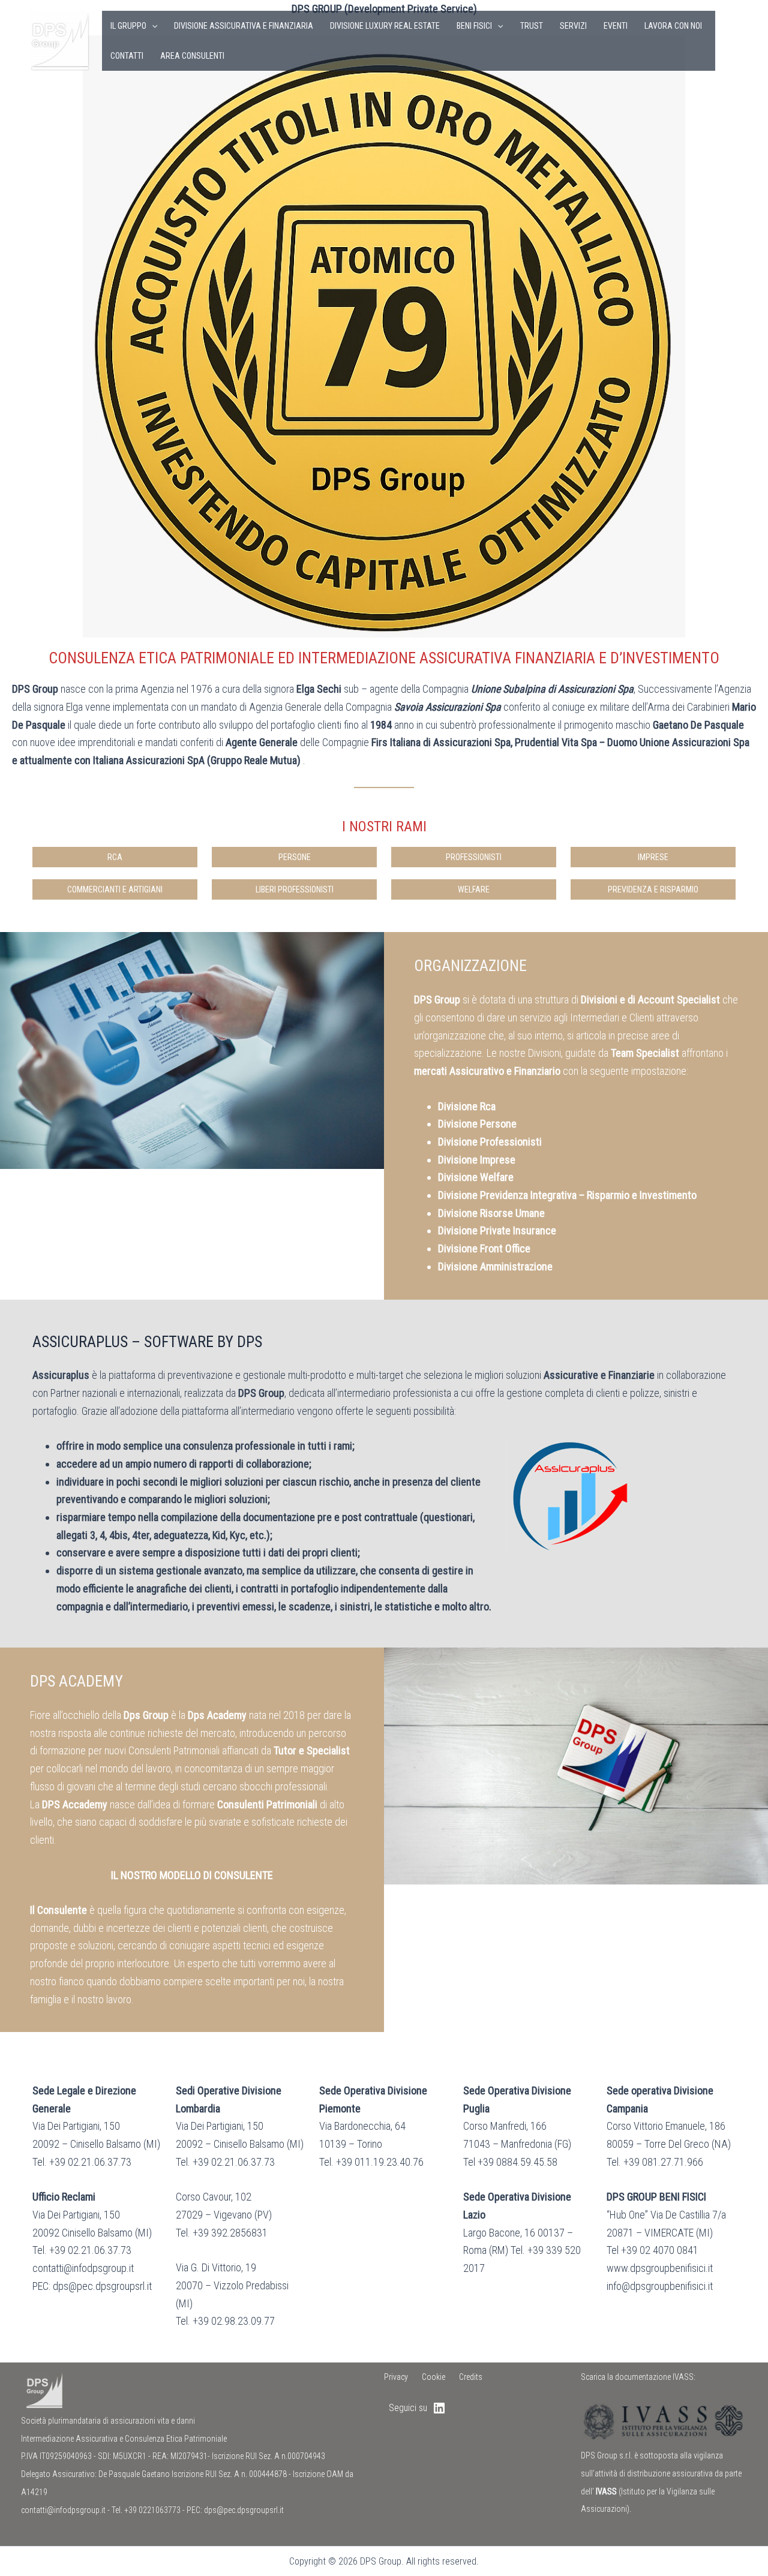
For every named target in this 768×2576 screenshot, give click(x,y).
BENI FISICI (474, 26)
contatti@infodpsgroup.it (63, 2510)
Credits (471, 2377)
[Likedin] (733, 41)
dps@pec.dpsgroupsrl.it (244, 2510)
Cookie (433, 2377)
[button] (152, 26)
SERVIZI (573, 26)
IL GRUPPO (128, 26)
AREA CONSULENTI (192, 56)
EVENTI (616, 26)
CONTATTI (127, 56)
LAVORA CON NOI (673, 26)
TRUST (532, 26)
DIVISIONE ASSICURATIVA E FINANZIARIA (244, 26)
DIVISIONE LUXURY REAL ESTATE (385, 26)
